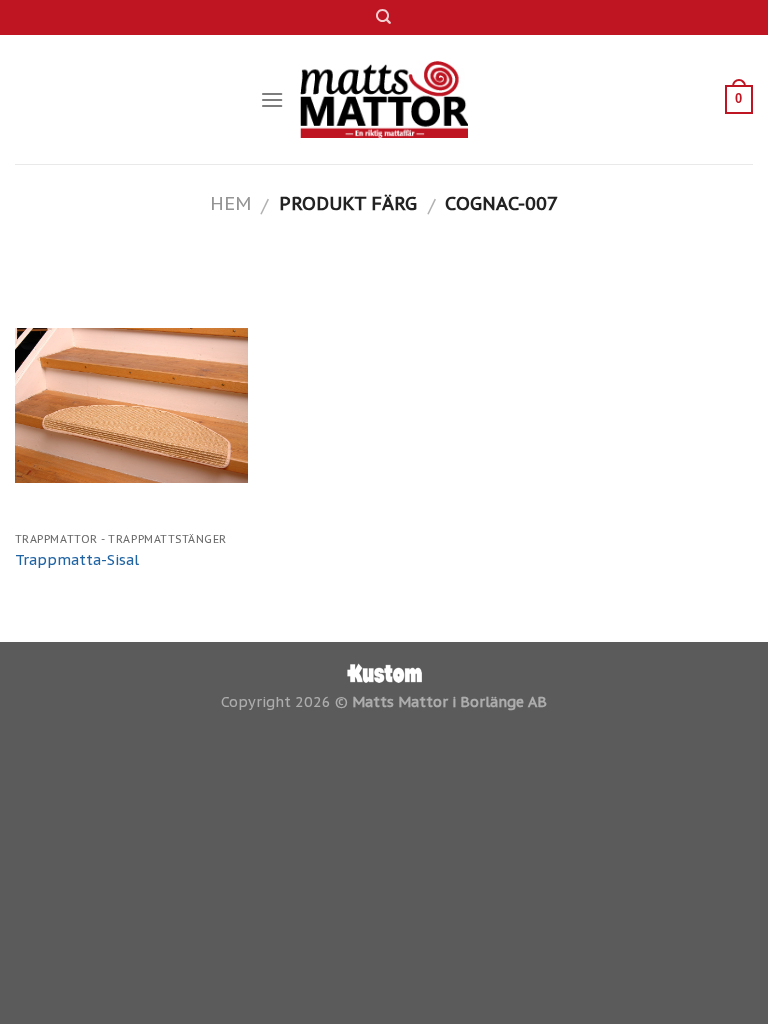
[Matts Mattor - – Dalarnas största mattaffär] (384, 99)
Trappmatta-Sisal (77, 560)
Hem (230, 203)
